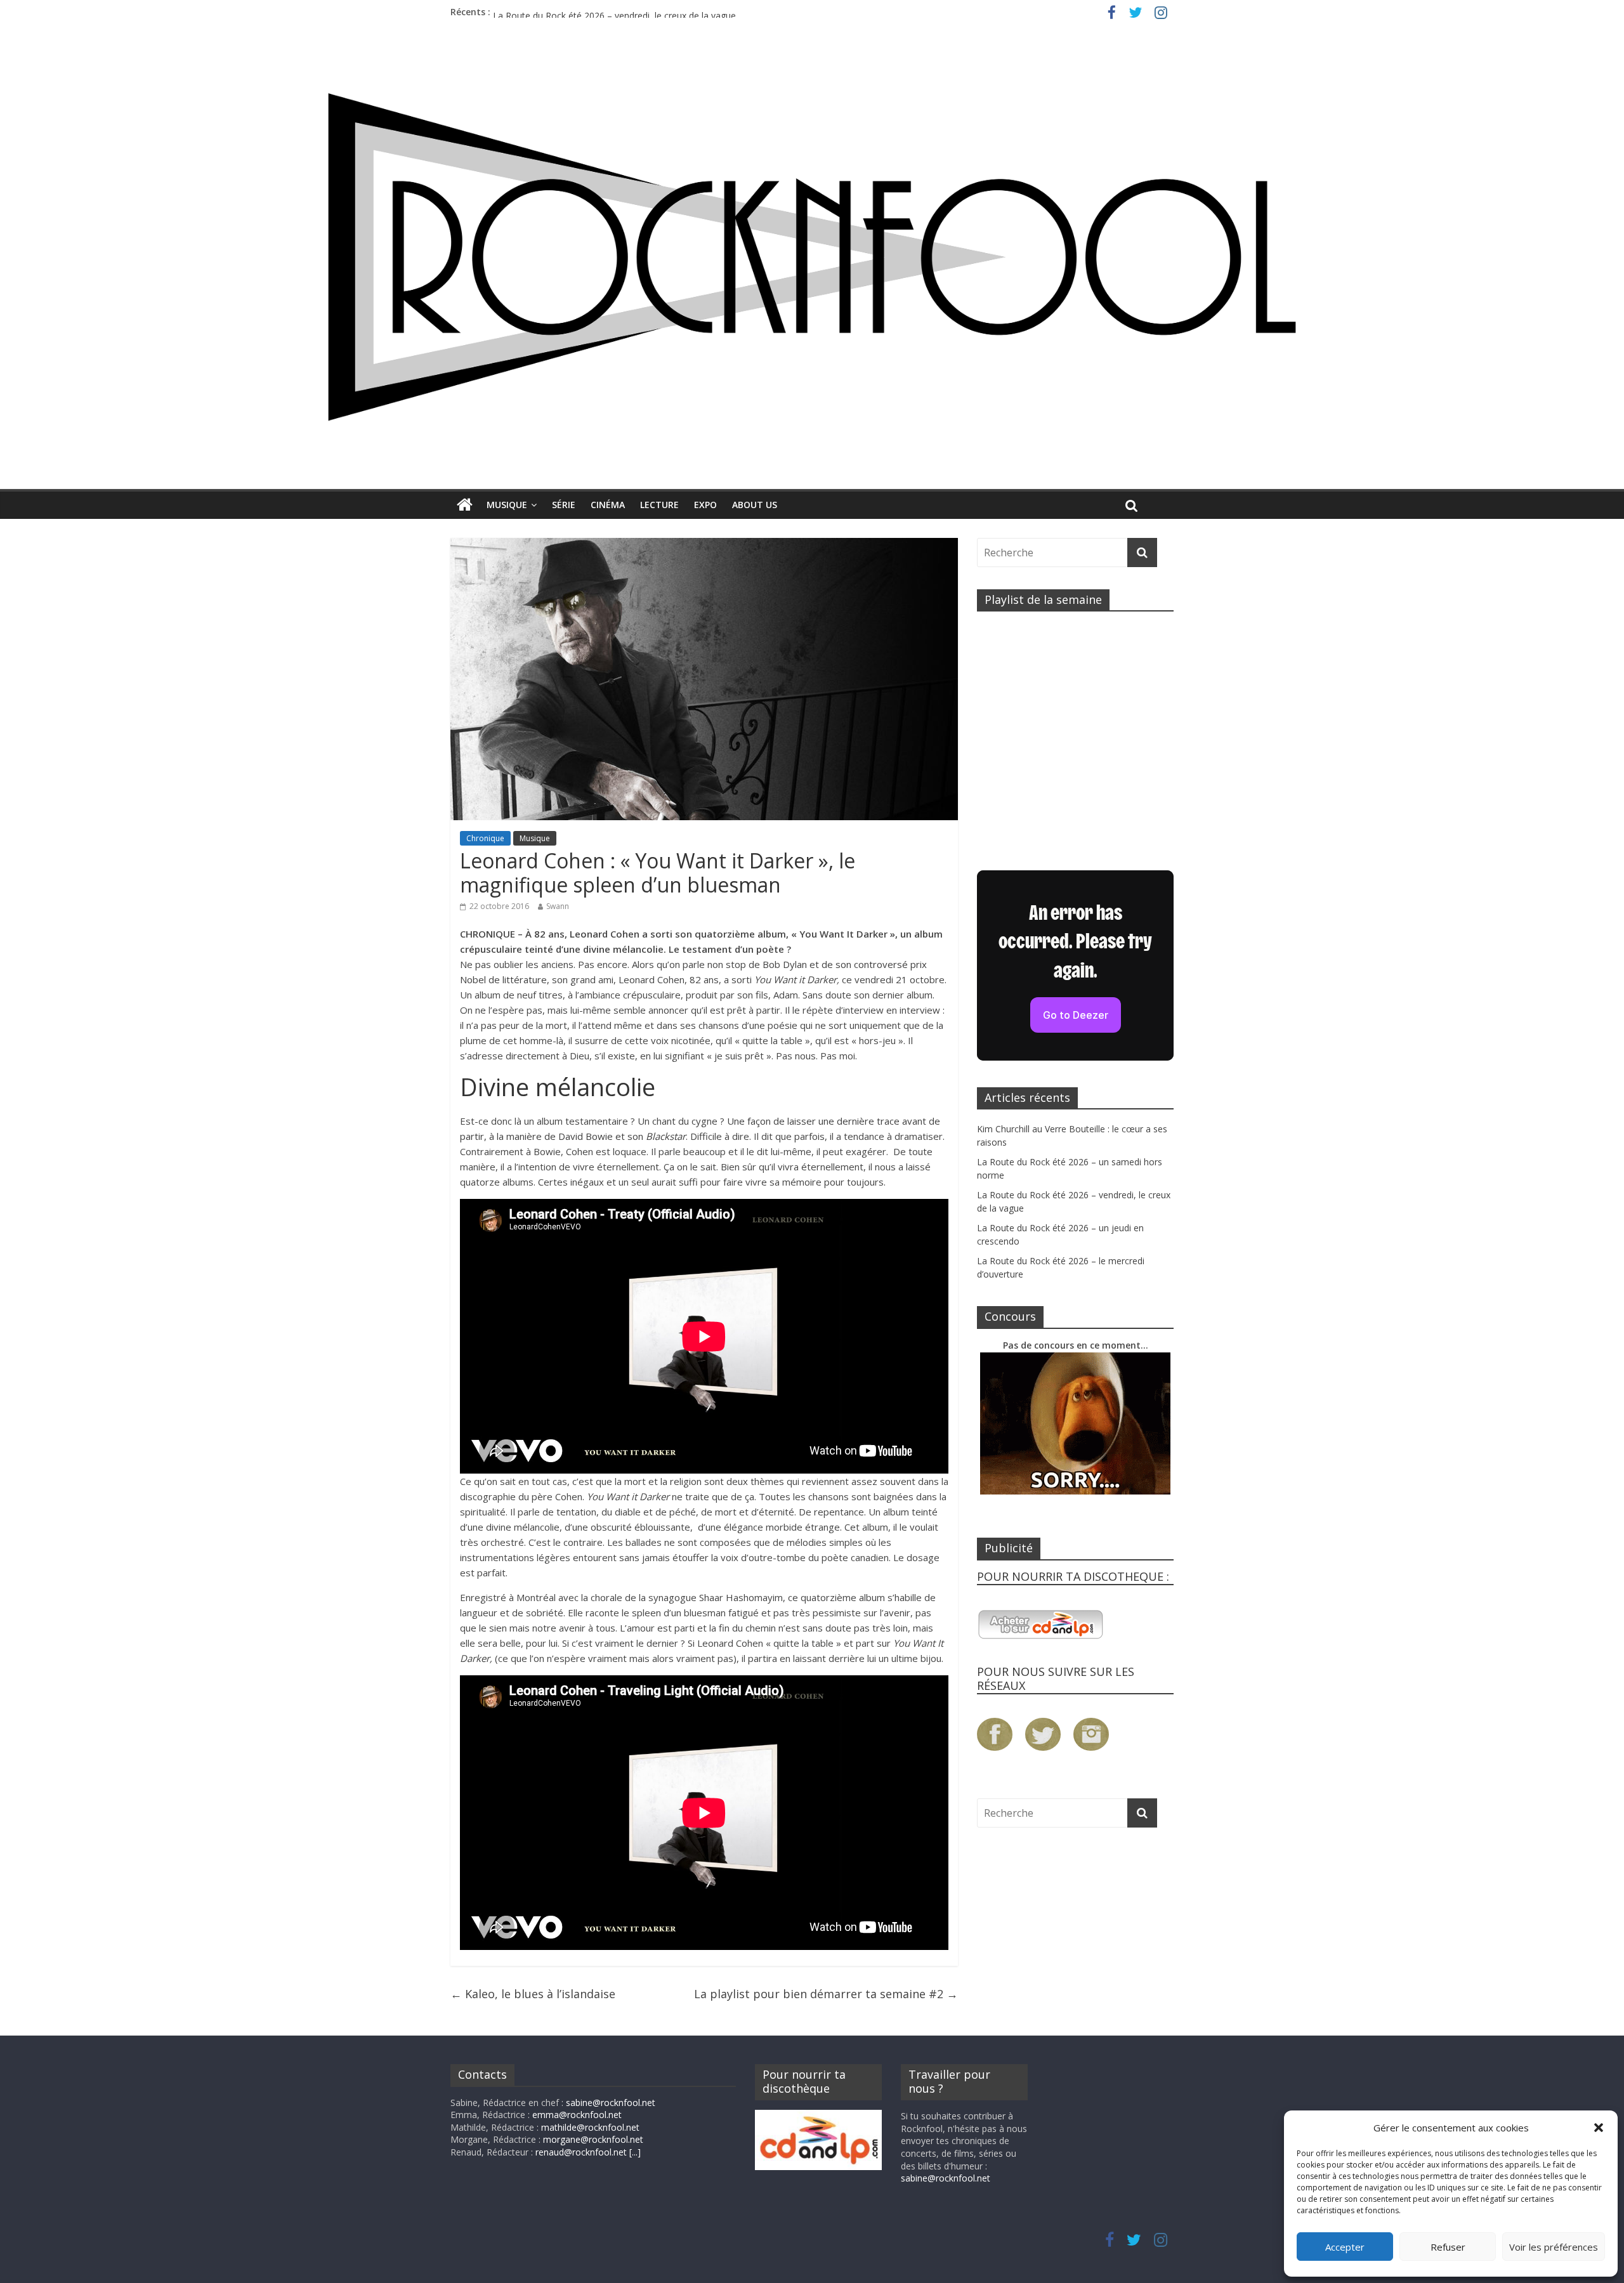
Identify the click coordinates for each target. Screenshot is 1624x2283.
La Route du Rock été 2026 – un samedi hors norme (600, 12)
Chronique (485, 838)
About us (755, 505)
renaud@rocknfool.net (581, 2152)
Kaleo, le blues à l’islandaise (533, 1994)
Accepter (1345, 2247)
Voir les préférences (1554, 2247)
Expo (705, 505)
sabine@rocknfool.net (611, 2103)
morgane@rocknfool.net (593, 2139)
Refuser (1448, 2247)
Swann (558, 906)
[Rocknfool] (812, 257)
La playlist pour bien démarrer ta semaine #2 (826, 1994)
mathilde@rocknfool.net (590, 2127)
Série (564, 505)
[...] (635, 2152)
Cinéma (608, 505)
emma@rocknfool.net (577, 2115)
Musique (507, 505)
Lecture (659, 505)
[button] (1599, 2128)
